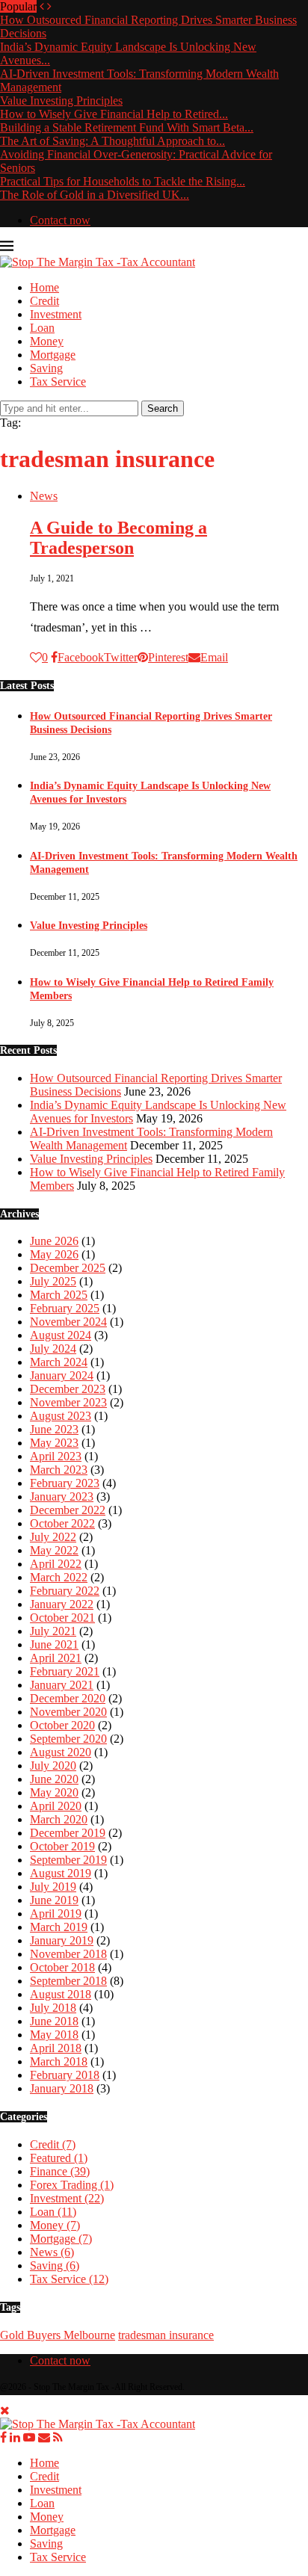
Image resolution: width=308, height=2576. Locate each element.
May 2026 (54, 1254)
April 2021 (56, 1658)
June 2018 (54, 2021)
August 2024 (61, 1335)
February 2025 (65, 1308)
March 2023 (59, 1470)
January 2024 (62, 1375)
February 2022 (65, 1591)
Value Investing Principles (61, 101)
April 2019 (56, 1914)
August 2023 (61, 1416)
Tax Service (58, 382)
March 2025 (59, 1295)
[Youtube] (29, 2437)
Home (44, 287)
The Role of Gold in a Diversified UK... (95, 195)
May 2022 (54, 1550)
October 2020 (62, 1725)
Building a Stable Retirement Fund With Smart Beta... (127, 127)
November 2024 (68, 1322)
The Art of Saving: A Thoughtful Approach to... (113, 141)
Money (47, 341)
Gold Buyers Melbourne (58, 2335)
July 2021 (53, 1631)
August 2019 (61, 1873)
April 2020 (56, 1806)
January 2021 (62, 1685)
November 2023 (68, 1402)
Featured (59, 2158)
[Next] (49, 6)
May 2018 (54, 2035)
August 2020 (61, 1752)
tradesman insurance (166, 2335)
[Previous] (42, 6)
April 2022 (56, 1564)
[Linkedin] (15, 2437)
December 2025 (68, 1268)
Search (163, 408)
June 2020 (54, 1779)
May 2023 (54, 1443)
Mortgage (53, 355)
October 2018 (62, 1967)
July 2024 (53, 1349)
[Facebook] (3, 2437)
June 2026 (54, 1241)
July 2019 (53, 1887)
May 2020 (54, 1792)
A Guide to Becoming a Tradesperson (118, 538)
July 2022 (53, 1537)
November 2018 (68, 1954)
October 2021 (62, 1618)
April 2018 (56, 2048)
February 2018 (65, 2075)
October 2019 (62, 1846)
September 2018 (68, 1981)
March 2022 (59, 1577)
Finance (60, 2171)
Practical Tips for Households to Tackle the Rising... (123, 181)
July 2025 (53, 1281)
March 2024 (59, 1362)
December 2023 (68, 1389)
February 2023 (65, 1483)
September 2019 (68, 1860)
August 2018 (61, 1994)
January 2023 (62, 1497)
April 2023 (56, 1456)
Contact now (60, 220)
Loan (42, 328)
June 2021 (54, 1644)
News (52, 2252)
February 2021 (65, 1671)
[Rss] (58, 2437)
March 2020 (59, 1819)
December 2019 (68, 1833)
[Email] (44, 2437)
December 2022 (68, 1510)
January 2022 (62, 1604)
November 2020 (68, 1712)
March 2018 (59, 2061)
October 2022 (62, 1523)
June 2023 (54, 1429)
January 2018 (62, 2088)
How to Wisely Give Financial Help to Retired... (114, 114)
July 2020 (53, 1766)
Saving (46, 368)
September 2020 (68, 1739)
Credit (44, 301)
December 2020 (68, 1698)
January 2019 (62, 1940)
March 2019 (59, 1927)
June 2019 (54, 1900)
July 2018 (53, 2008)
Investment (56, 314)
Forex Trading (72, 2185)
